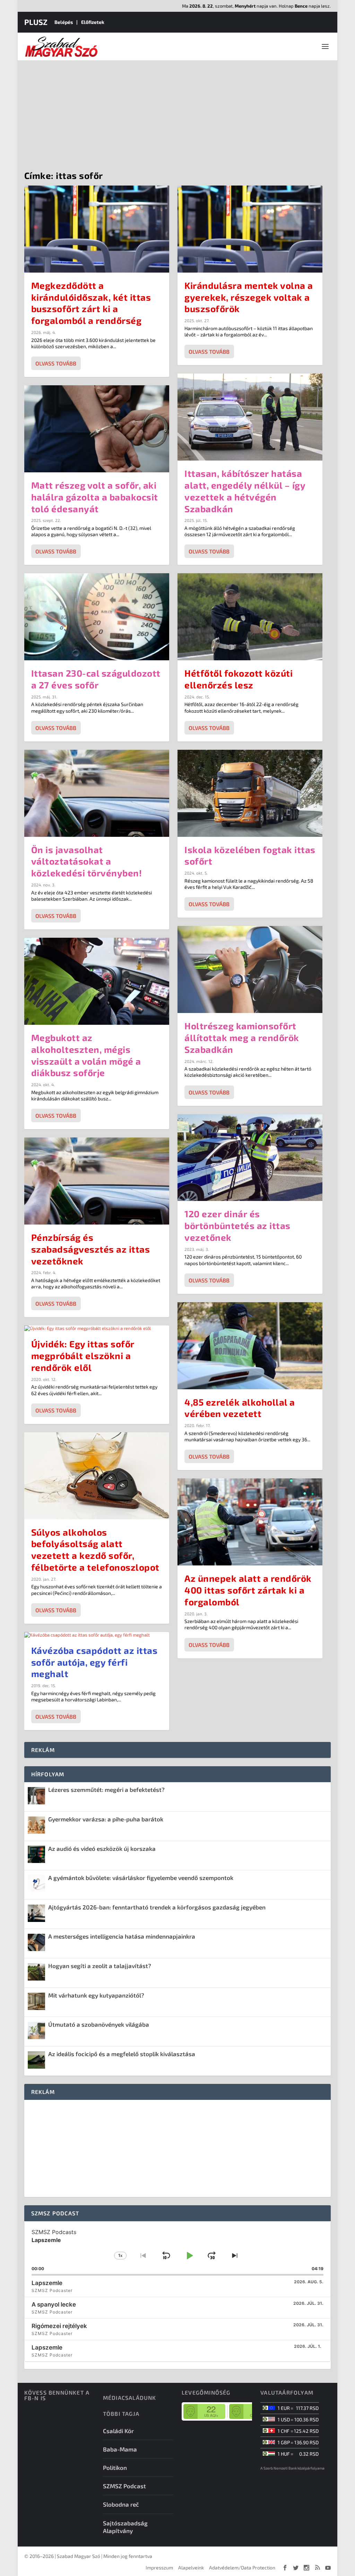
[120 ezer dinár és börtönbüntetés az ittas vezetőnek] (250, 1158)
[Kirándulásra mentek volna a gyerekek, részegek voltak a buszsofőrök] (250, 229)
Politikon (115, 2467)
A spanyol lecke (54, 2304)
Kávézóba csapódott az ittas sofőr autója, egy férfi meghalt (94, 1662)
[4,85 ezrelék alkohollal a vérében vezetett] (250, 1346)
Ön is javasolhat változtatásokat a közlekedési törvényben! (87, 861)
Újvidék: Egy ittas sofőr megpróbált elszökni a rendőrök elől (83, 1355)
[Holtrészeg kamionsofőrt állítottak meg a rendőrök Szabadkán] (250, 969)
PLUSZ (36, 22)
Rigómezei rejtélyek (59, 2326)
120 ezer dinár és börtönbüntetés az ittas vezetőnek (237, 1225)
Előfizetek (93, 22)
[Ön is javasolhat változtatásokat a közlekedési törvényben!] (97, 793)
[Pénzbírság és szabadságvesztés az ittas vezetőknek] (97, 1181)
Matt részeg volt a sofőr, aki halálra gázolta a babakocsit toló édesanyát (95, 497)
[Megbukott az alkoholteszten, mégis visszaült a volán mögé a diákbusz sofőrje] (97, 981)
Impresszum (159, 2568)
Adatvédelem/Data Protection (242, 2568)
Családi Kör (118, 2431)
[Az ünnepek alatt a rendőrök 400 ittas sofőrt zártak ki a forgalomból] (250, 1522)
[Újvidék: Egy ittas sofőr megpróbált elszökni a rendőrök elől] (97, 1328)
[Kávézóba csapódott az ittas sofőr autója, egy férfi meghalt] (97, 1635)
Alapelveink (191, 2568)
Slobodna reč (121, 2504)
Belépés (64, 22)
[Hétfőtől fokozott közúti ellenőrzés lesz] (250, 617)
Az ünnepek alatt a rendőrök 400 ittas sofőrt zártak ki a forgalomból (248, 1590)
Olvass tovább (56, 363)
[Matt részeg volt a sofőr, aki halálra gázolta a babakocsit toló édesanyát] (97, 429)
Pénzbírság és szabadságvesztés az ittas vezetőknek (91, 1249)
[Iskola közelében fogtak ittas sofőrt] (250, 793)
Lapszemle (47, 2283)
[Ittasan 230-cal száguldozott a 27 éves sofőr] (97, 617)
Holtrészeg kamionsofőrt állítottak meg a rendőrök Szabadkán (242, 1037)
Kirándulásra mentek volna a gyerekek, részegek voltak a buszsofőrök (249, 297)
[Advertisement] (177, 112)
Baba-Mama (120, 2449)
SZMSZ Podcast (124, 2486)
